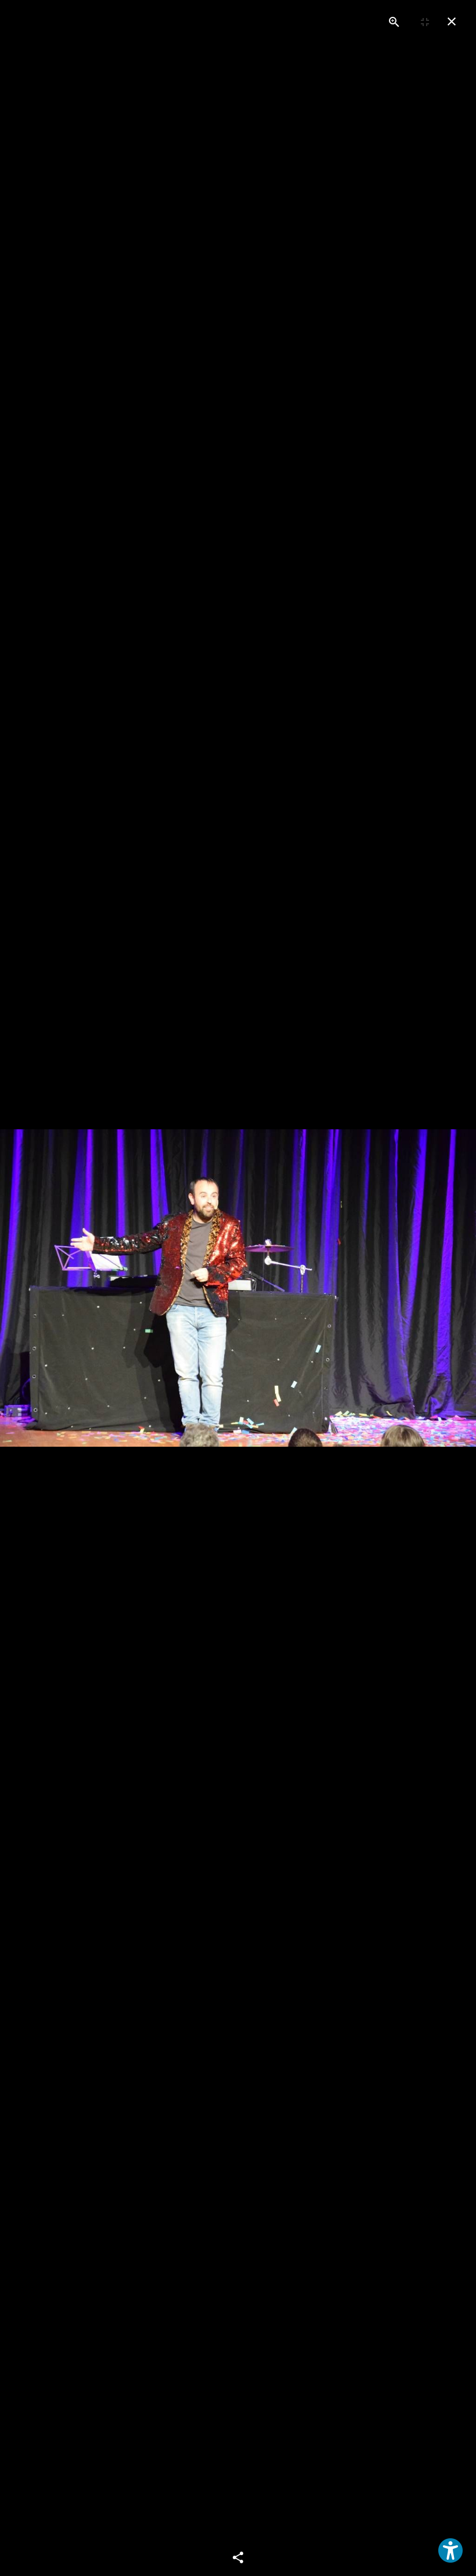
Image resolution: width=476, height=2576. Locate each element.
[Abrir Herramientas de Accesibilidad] (450, 2550)
